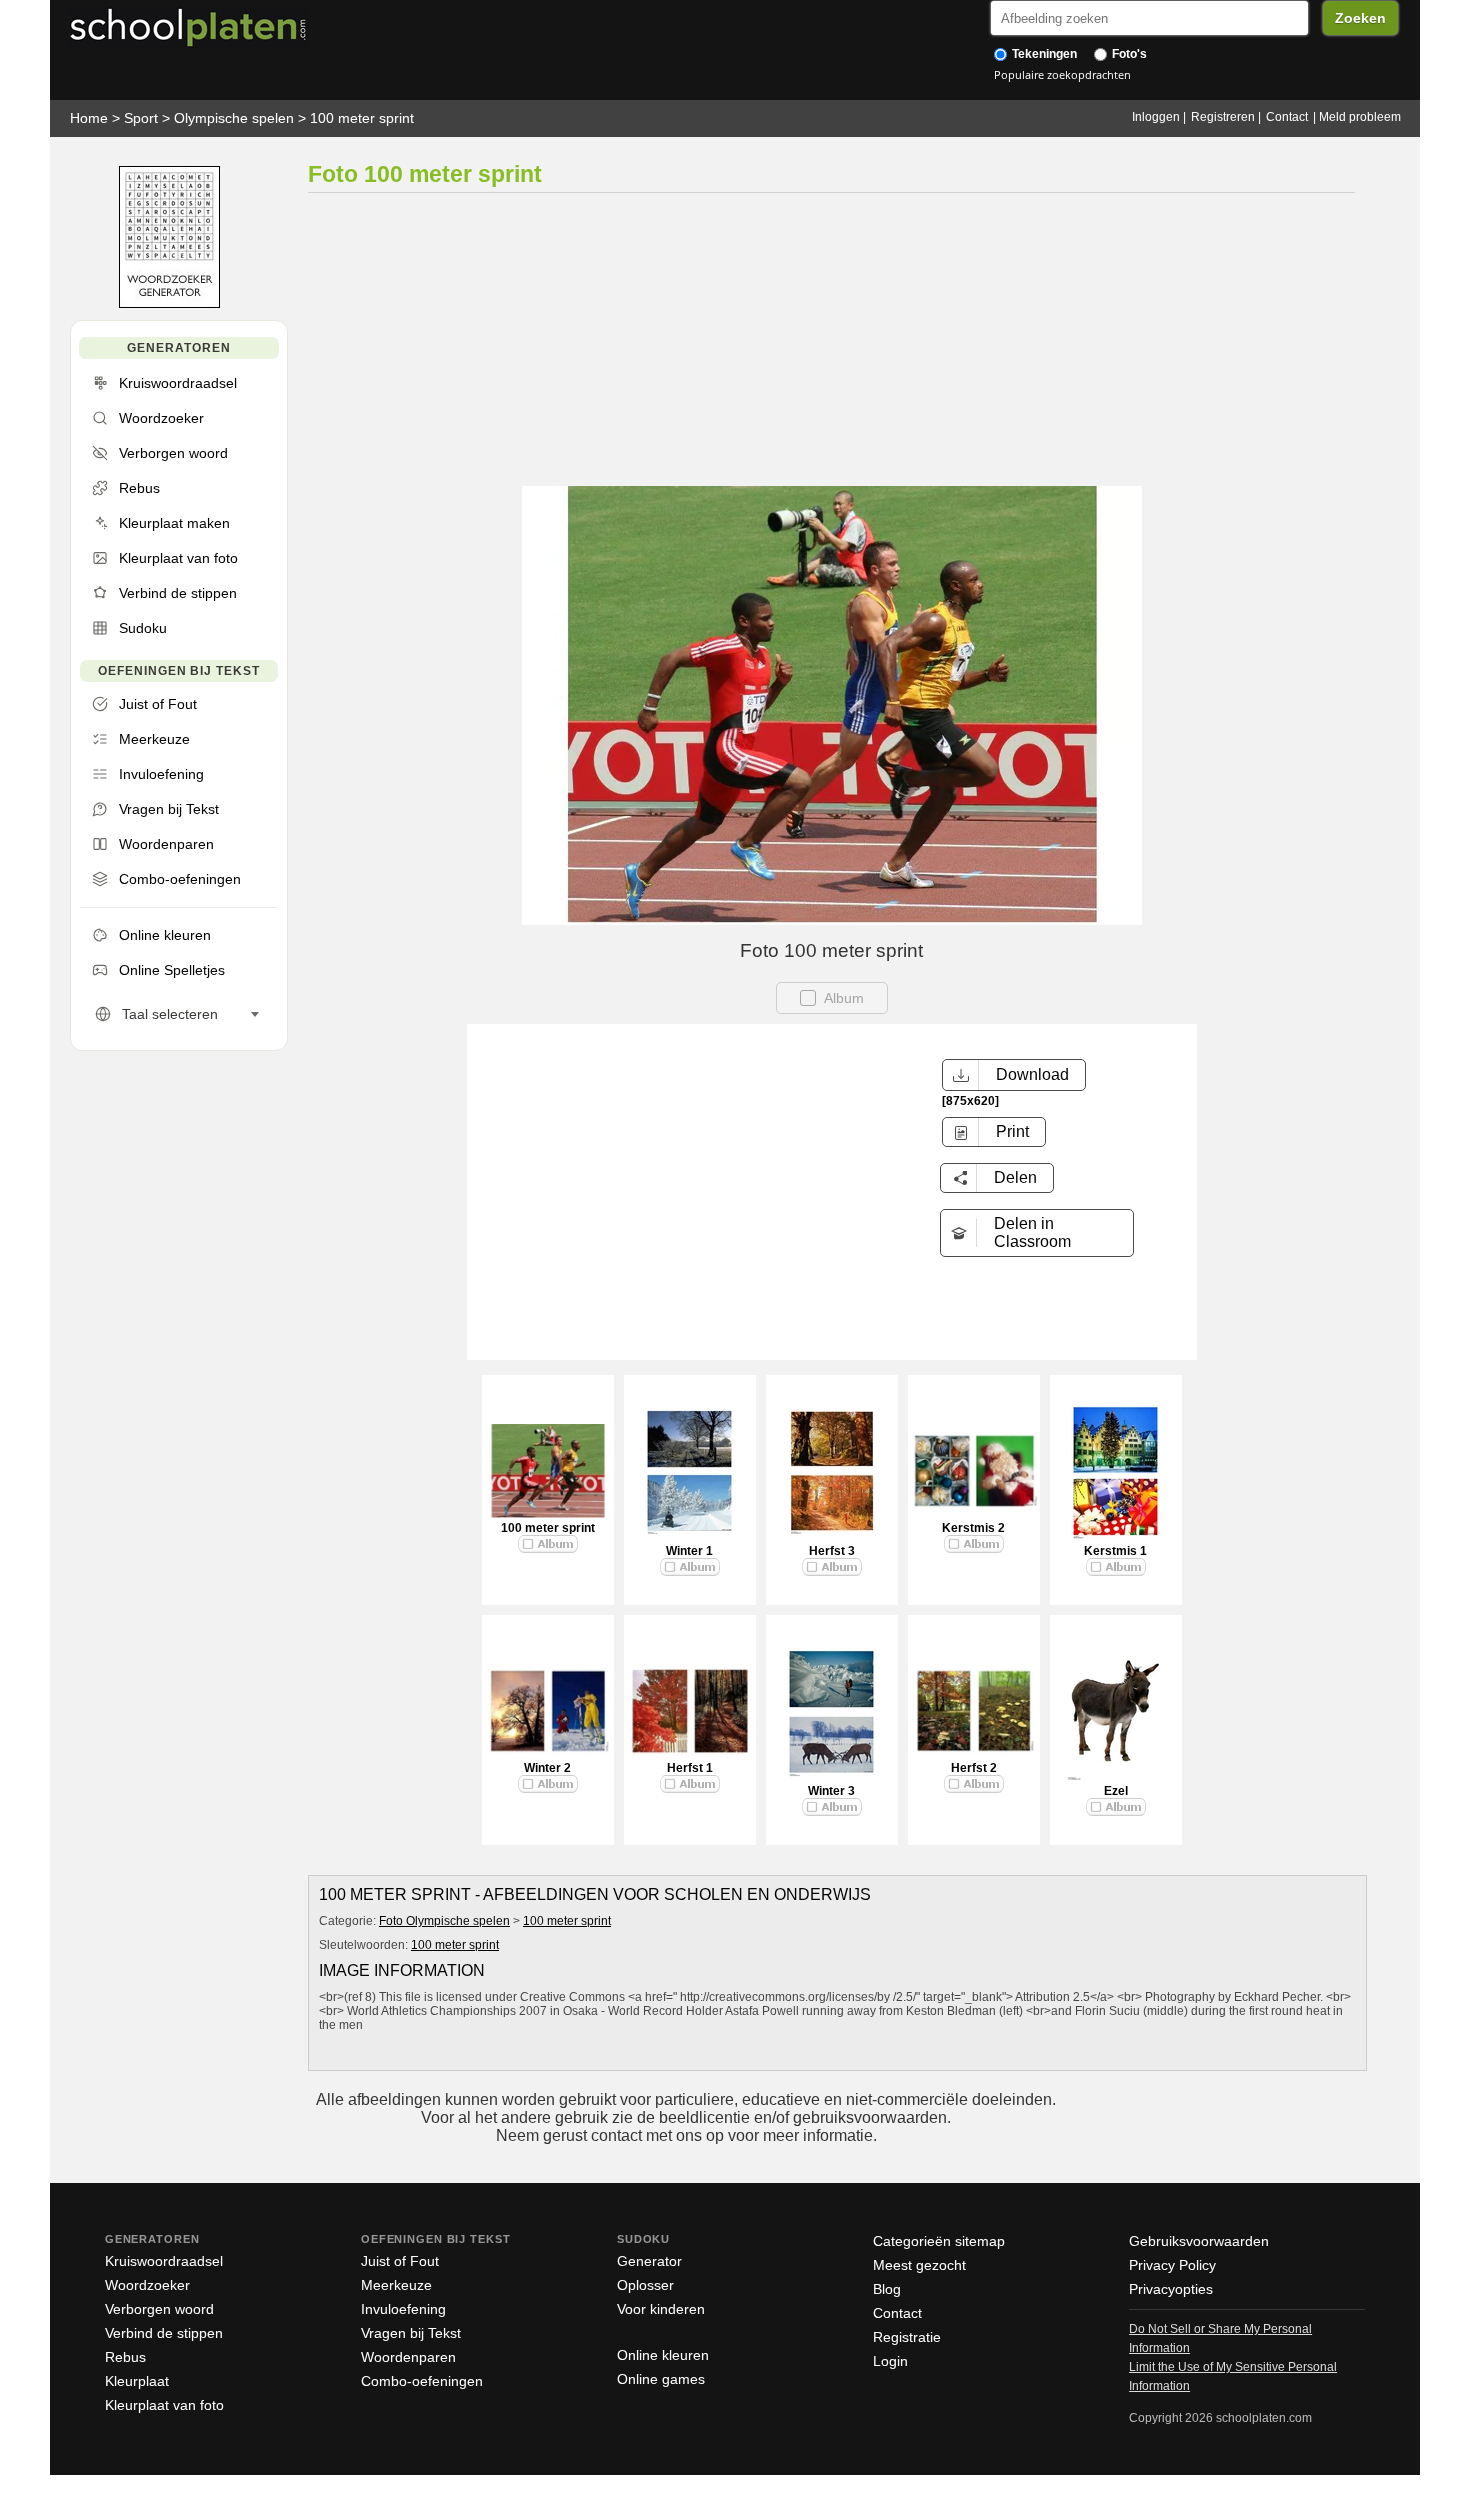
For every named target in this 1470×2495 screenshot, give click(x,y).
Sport (141, 118)
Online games (661, 2379)
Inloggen (1156, 117)
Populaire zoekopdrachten (1062, 74)
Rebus (125, 2357)
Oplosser (645, 2285)
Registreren (1223, 117)
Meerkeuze (396, 2285)
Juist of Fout (400, 2261)
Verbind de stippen (164, 2333)
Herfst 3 (832, 1551)
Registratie (907, 2337)
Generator (649, 2261)
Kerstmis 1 (1115, 1551)
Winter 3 (831, 1791)
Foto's (1128, 54)
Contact (1287, 117)
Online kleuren (663, 2355)
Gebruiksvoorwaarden (1199, 2241)
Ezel (1116, 1791)
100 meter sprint (362, 118)
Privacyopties (1171, 2289)
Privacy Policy (1172, 2265)
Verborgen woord (159, 2309)
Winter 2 (547, 1768)
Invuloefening (403, 2309)
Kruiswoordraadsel (164, 2261)
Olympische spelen (234, 118)
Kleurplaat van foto (164, 2405)
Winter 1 (689, 1551)
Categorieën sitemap (939, 2241)
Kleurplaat (137, 2381)
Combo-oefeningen (422, 2381)
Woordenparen (408, 2357)
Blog (887, 2289)
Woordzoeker (147, 2285)
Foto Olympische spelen (444, 1921)
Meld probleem (1360, 117)
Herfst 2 (974, 1768)
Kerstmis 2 (973, 1528)
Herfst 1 (690, 1768)
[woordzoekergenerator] (169, 303)
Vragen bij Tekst (411, 2333)
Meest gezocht (919, 2265)
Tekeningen (1043, 54)
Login (890, 2361)
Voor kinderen (661, 2309)
